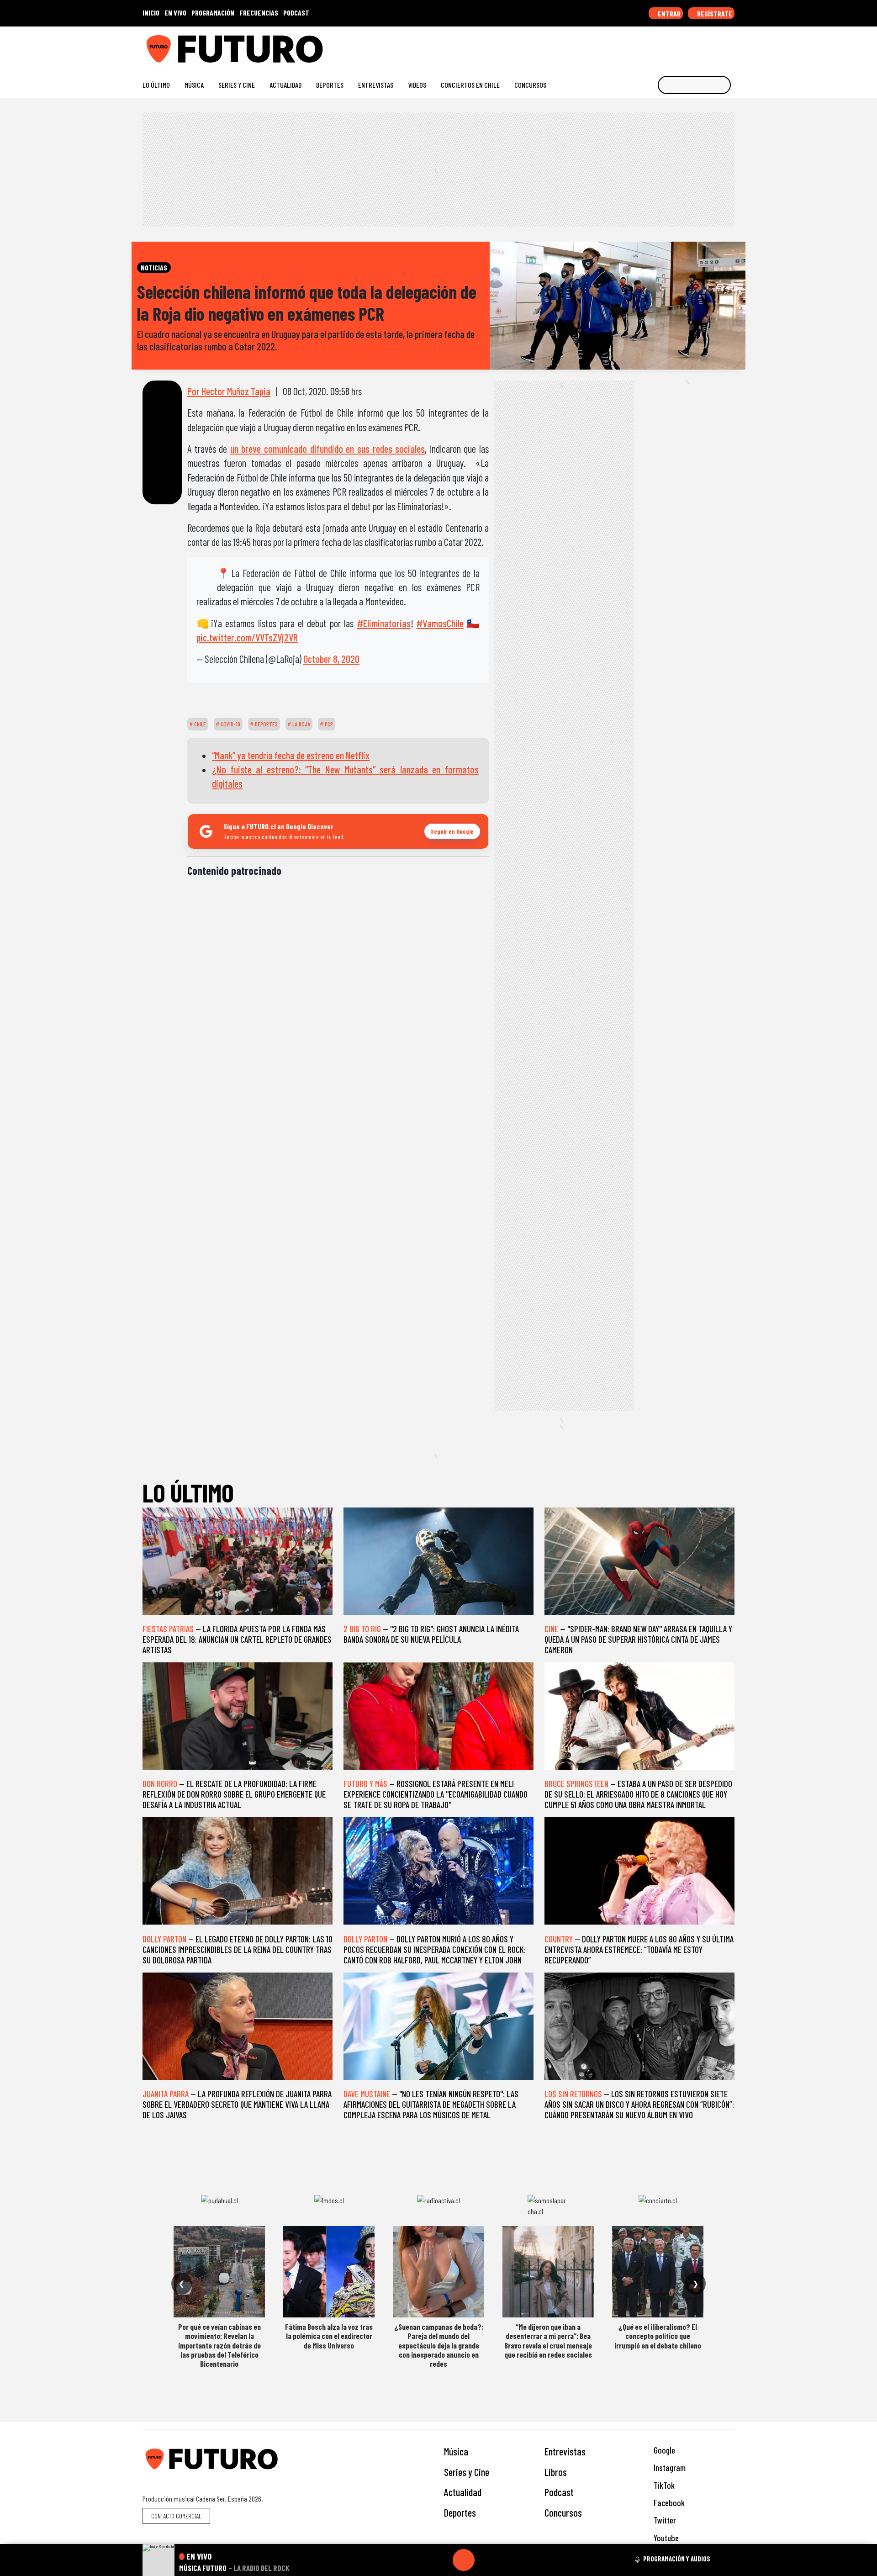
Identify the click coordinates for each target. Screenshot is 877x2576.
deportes (266, 724)
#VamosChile (440, 623)
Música (194, 85)
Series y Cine (237, 85)
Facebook (668, 2503)
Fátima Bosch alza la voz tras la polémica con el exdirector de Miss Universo (329, 2336)
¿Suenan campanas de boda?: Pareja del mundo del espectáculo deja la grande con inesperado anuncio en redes (439, 2345)
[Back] (420, 2560)
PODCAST (296, 13)
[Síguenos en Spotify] (716, 45)
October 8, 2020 (331, 659)
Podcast (559, 2492)
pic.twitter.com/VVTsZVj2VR (247, 637)
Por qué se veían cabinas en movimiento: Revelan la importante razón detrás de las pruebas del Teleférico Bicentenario (219, 2345)
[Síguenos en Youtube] (701, 45)
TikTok (663, 2485)
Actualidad (285, 85)
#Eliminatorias (384, 623)
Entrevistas (376, 85)
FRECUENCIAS (259, 13)
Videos (417, 85)
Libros (556, 2472)
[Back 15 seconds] (442, 2560)
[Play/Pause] (464, 2560)
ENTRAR (668, 13)
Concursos (530, 85)
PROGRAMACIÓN (213, 13)
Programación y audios (677, 2559)
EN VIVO (175, 13)
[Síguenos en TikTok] (657, 45)
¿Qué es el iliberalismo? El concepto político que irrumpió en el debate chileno (658, 2336)
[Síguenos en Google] (628, 45)
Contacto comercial (176, 2516)
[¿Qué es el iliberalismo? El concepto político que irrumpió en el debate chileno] (658, 2272)
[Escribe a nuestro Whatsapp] (730, 45)
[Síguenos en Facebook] (672, 45)
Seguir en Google (452, 831)
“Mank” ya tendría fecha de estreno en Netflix (291, 755)
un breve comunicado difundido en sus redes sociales (328, 449)
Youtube (665, 2538)
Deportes (330, 85)
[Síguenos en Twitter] (686, 45)
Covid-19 (230, 724)
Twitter (664, 2520)
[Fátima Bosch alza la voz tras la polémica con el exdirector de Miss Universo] (329, 2272)
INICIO (151, 13)
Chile (199, 724)
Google (663, 2450)
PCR (328, 724)
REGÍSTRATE (714, 13)
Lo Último (156, 85)
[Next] (507, 2560)
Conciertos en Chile (470, 85)
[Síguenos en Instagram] (642, 45)
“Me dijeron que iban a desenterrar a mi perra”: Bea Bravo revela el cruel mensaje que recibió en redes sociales (548, 2341)
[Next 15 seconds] (486, 2560)
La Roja (301, 724)
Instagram (669, 2468)
